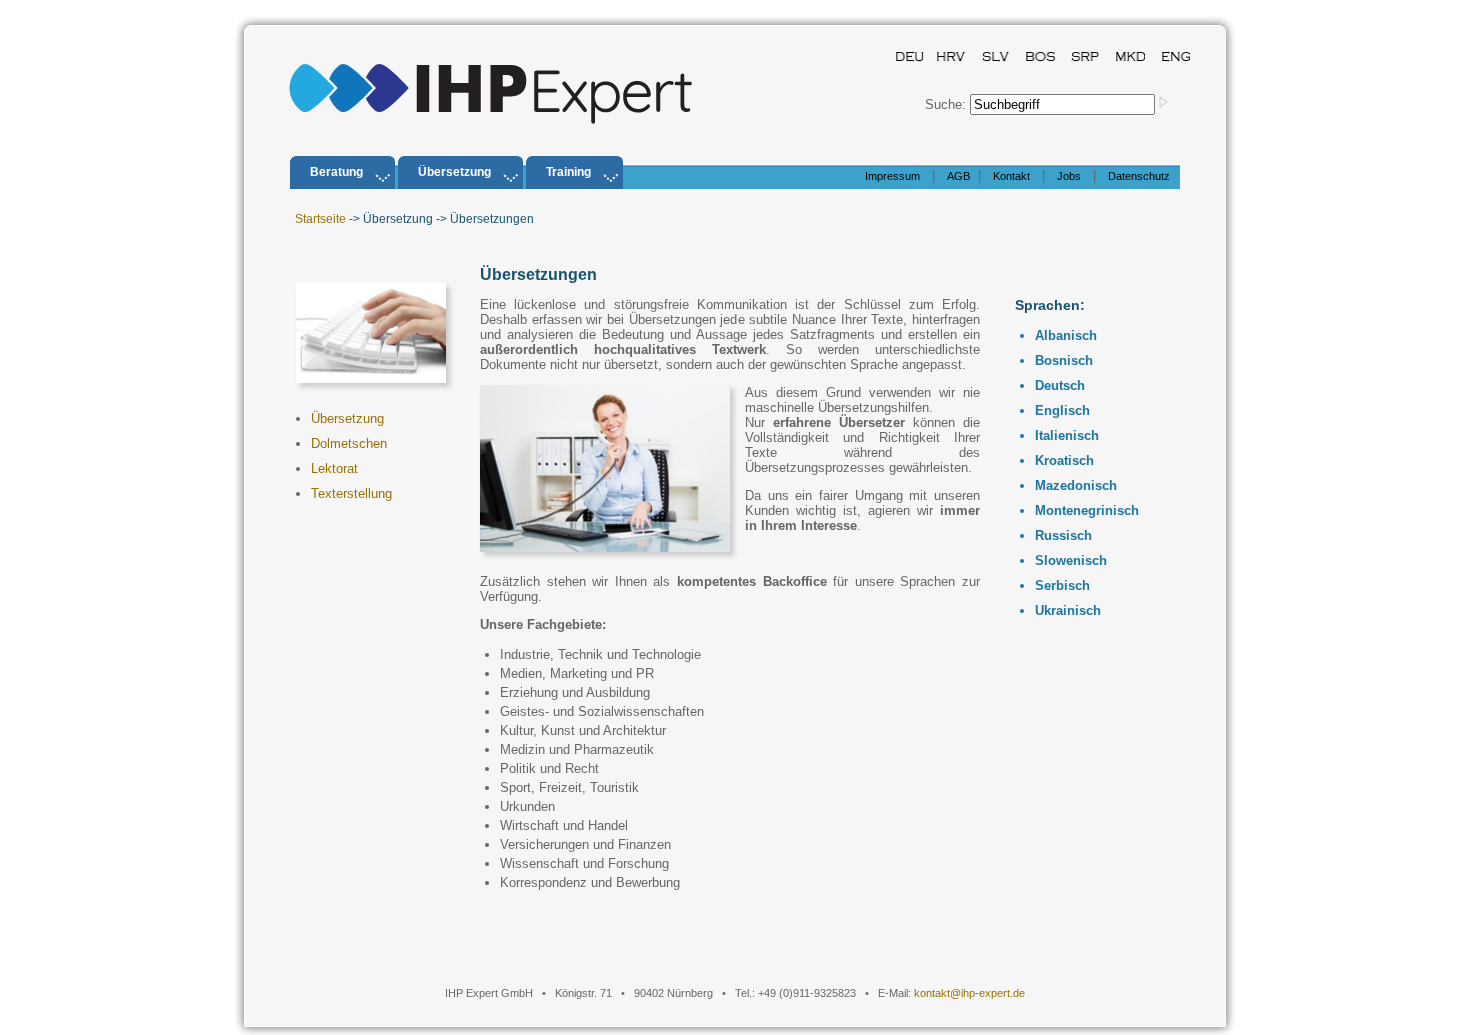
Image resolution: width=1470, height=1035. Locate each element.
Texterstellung (351, 493)
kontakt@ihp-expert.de (969, 993)
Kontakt (1011, 176)
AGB (958, 176)
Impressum (892, 176)
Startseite (320, 219)
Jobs (1069, 176)
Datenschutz (1139, 176)
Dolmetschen (349, 443)
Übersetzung (347, 418)
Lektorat (334, 468)
